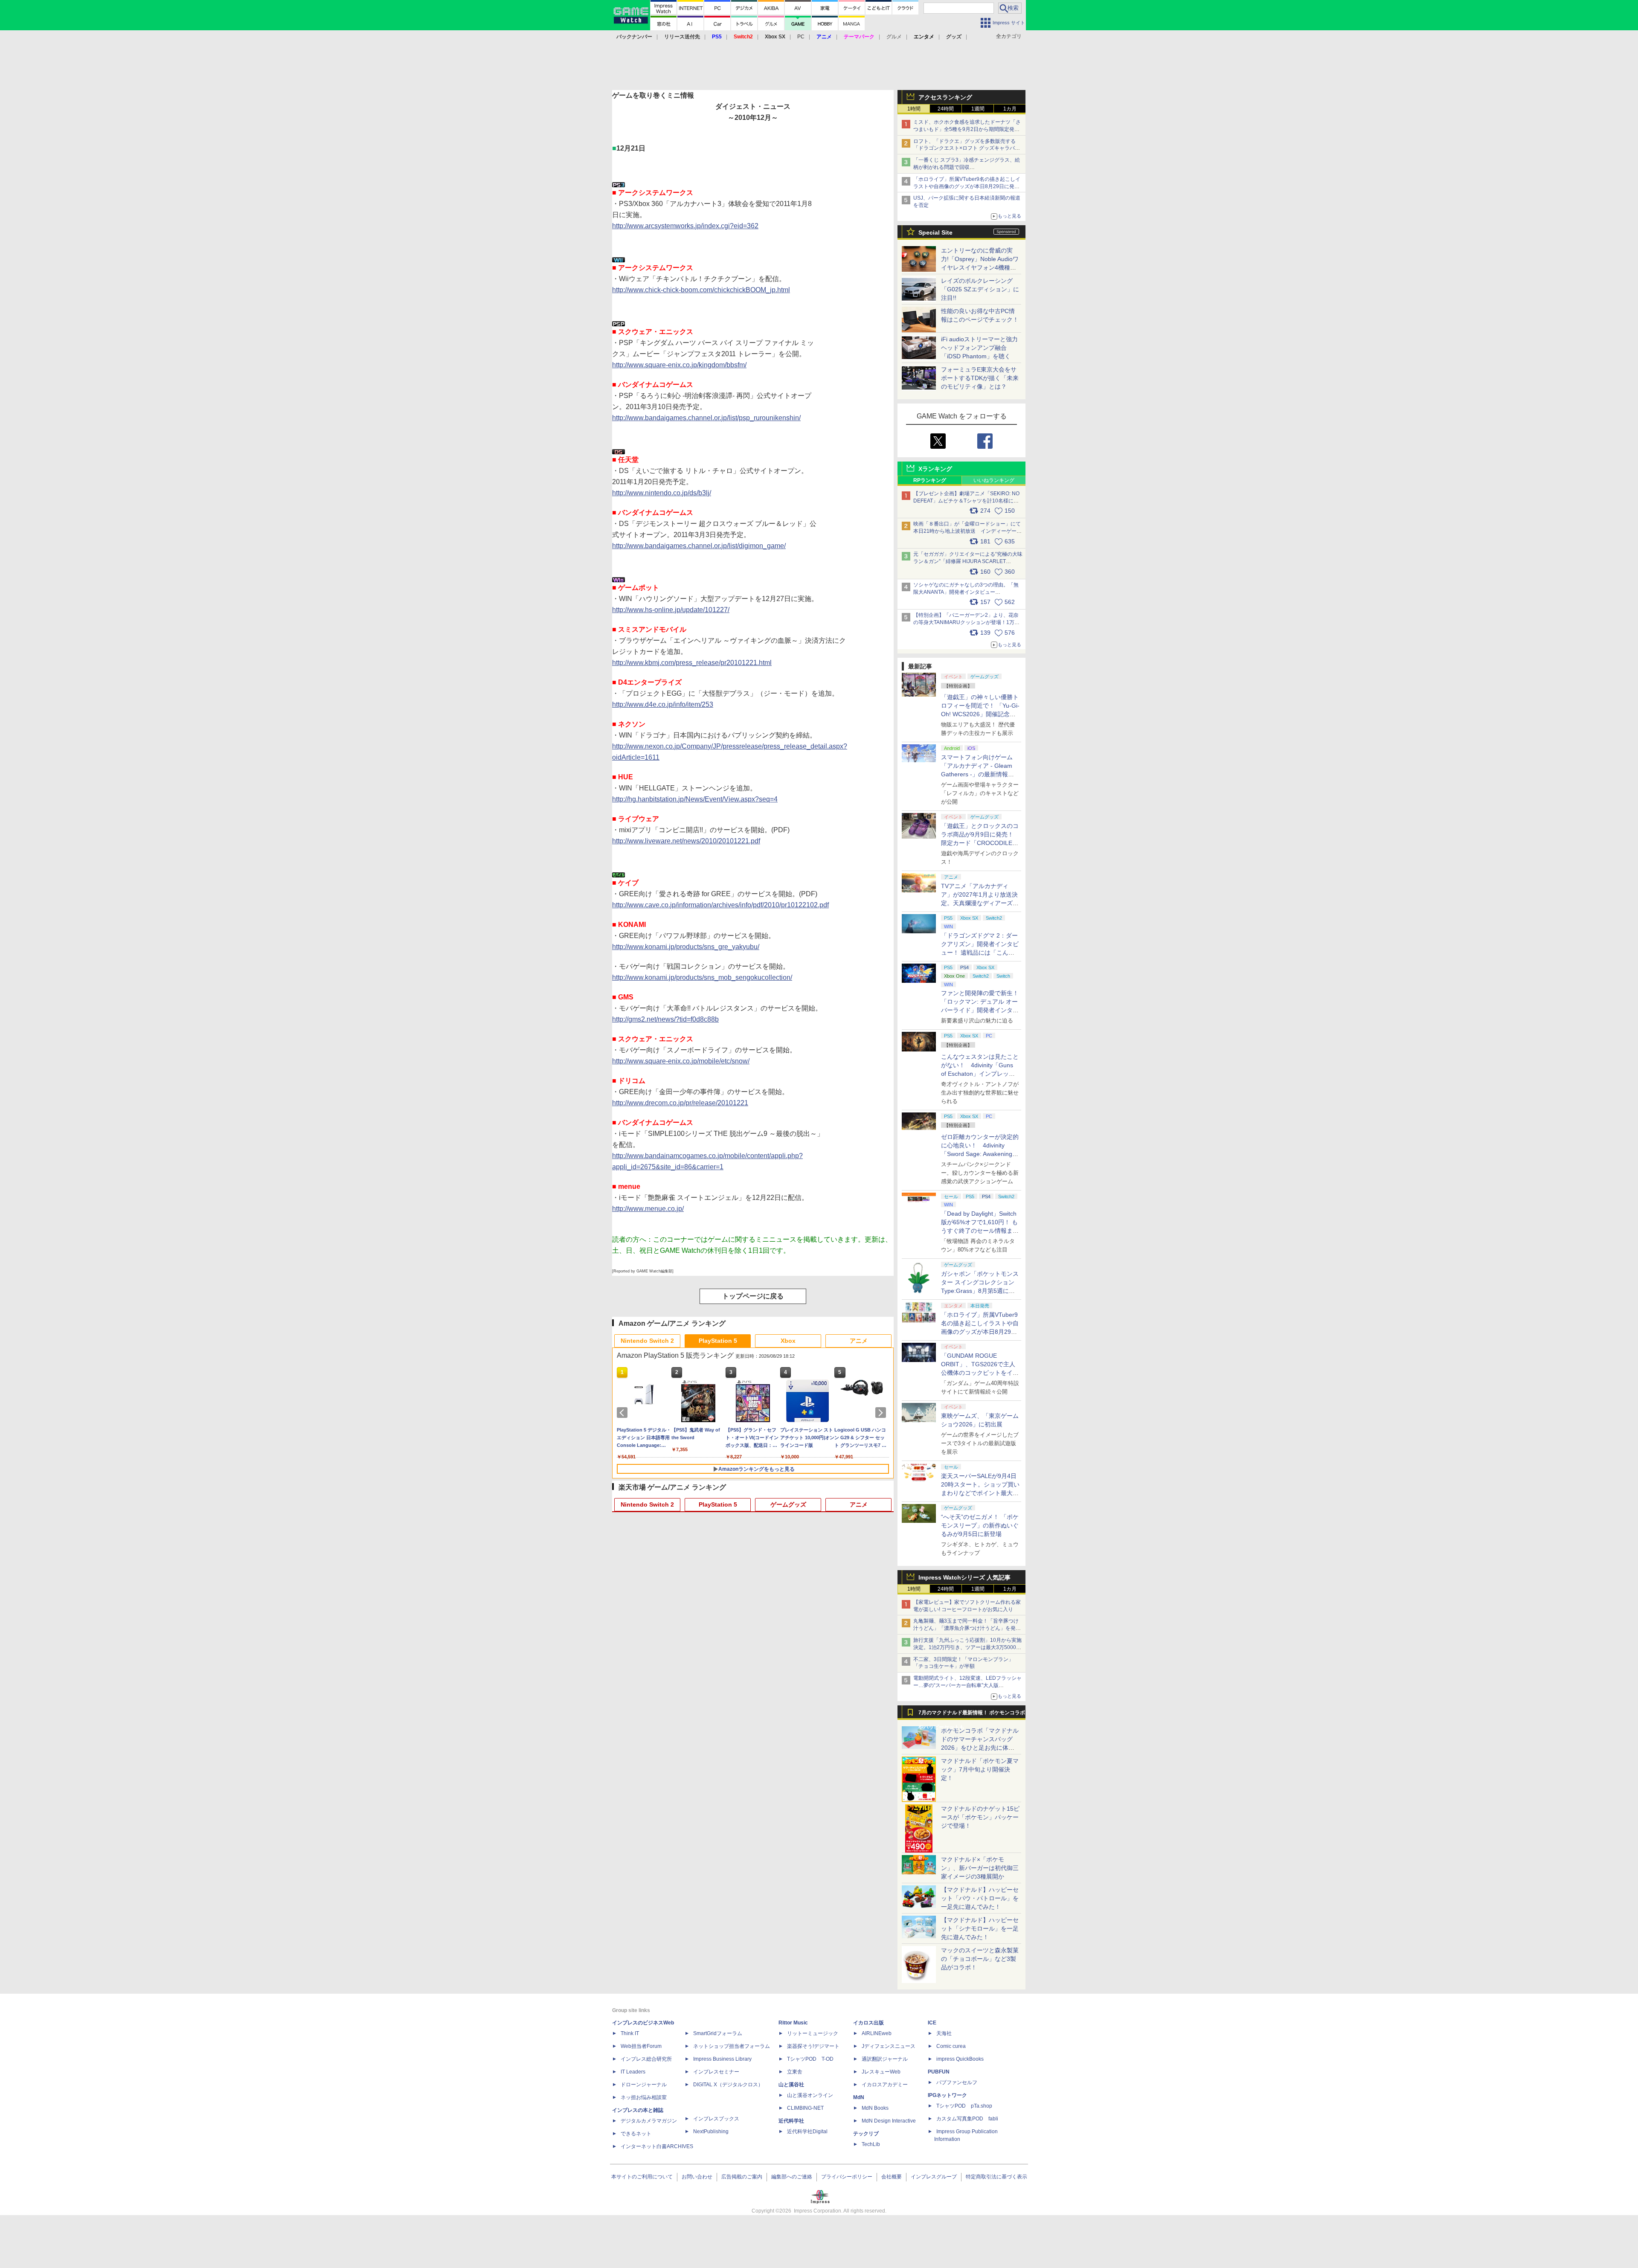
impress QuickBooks (960, 2059)
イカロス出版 (868, 2023)
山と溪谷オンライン (810, 2095)
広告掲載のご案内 (742, 2177)
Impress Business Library (722, 2059)
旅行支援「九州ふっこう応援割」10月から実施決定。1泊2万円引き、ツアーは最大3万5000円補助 (967, 1647)
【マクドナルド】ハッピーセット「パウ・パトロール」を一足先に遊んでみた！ (980, 1898)
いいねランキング (994, 480)
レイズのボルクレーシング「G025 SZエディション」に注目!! (980, 289)
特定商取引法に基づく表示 (996, 2177)
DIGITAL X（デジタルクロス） (728, 2085)
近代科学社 (791, 2121)
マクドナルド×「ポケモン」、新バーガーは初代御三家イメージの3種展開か (980, 1868)
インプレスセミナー (716, 2072)
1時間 (914, 109)
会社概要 (892, 2177)
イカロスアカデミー (885, 2085)
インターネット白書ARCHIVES (657, 2146)
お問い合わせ (697, 2177)
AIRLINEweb (877, 2033)
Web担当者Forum (641, 2046)
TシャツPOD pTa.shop (964, 2106)
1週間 (978, 109)
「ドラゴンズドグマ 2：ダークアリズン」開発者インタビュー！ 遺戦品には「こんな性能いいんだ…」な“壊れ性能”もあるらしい (980, 953)
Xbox (788, 1341)
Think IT (630, 2033)
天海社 (944, 2033)
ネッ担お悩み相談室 (644, 2097)
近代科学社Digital (807, 2132)
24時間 (946, 109)
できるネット (636, 2134)
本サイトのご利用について (642, 2177)
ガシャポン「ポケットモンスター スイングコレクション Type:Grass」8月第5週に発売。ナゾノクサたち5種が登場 (980, 1291)
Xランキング (935, 469)
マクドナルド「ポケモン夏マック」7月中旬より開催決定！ (980, 1769)
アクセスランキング (945, 97)
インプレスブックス (716, 2119)
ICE (932, 2023)
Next (882, 1413)
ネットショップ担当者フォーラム (732, 2046)
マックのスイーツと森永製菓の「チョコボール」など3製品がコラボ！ (980, 1959)
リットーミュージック (813, 2033)
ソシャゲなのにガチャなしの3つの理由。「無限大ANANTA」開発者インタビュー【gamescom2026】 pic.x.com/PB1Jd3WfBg (966, 592)
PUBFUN (939, 2072)
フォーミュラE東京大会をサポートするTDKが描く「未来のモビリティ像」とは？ (980, 378)
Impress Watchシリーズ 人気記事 (964, 1577)
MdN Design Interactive (889, 2121)
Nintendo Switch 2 (647, 1341)
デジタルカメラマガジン (649, 2121)
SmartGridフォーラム (718, 2033)
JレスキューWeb (881, 2072)
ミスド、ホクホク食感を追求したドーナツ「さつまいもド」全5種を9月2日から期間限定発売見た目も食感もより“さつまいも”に (967, 129)
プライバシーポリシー (847, 2177)
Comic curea (951, 2046)
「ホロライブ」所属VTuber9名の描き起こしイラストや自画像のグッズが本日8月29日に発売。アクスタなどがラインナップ (967, 186)
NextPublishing (711, 2132)
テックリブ (866, 2134)
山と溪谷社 (791, 2085)
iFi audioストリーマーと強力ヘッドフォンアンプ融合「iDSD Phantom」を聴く (979, 348)
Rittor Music (793, 2023)
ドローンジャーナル (644, 2085)
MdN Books (875, 2108)
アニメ (859, 1341)
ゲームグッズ (788, 1504)
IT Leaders (633, 2072)
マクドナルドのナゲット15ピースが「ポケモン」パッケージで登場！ (980, 1817)
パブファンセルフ (957, 2082)
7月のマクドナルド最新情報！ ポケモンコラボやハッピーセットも (972, 1715)
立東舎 (795, 2072)
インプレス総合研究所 (646, 2059)
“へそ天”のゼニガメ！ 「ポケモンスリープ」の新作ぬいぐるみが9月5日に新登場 (980, 1525)
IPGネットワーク (947, 2095)
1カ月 (1010, 109)
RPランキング (930, 480)
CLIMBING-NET (805, 2108)
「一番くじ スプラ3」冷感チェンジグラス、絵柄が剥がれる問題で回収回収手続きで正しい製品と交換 (967, 167)
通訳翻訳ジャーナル (885, 2059)
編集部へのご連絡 (792, 2177)
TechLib (871, 2144)
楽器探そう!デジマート (813, 2046)
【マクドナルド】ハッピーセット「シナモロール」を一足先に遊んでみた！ (980, 1928)
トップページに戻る (753, 1296)
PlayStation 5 (718, 1341)
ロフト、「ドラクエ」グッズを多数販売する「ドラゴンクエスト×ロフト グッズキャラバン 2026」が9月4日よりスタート (967, 148)
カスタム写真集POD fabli (967, 2119)
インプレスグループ (934, 2177)
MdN (859, 2097)
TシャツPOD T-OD (810, 2059)
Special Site (935, 232)
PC (801, 37)
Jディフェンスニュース (889, 2046)
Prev (624, 1413)
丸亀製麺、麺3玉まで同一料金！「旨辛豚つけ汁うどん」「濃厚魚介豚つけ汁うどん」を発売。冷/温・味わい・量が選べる (966, 1628)
